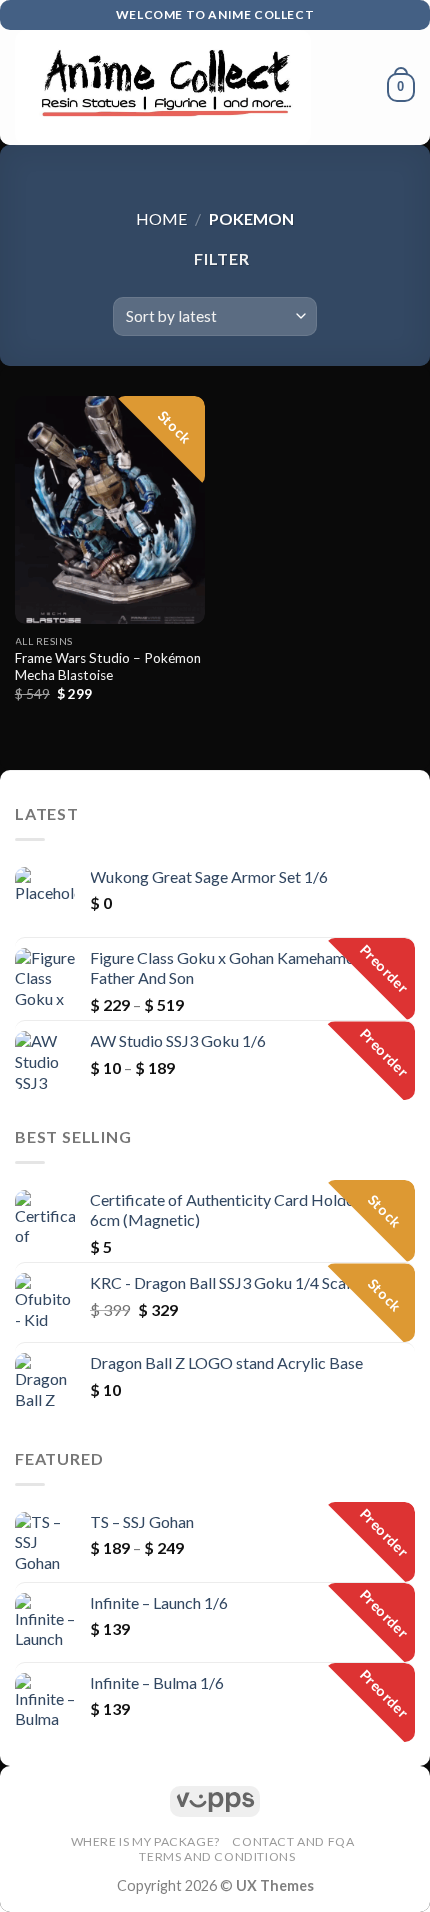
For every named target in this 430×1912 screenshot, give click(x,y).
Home (161, 218)
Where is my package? (145, 1841)
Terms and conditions (217, 1856)
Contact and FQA (293, 1841)
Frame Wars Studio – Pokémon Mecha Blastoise (108, 667)
